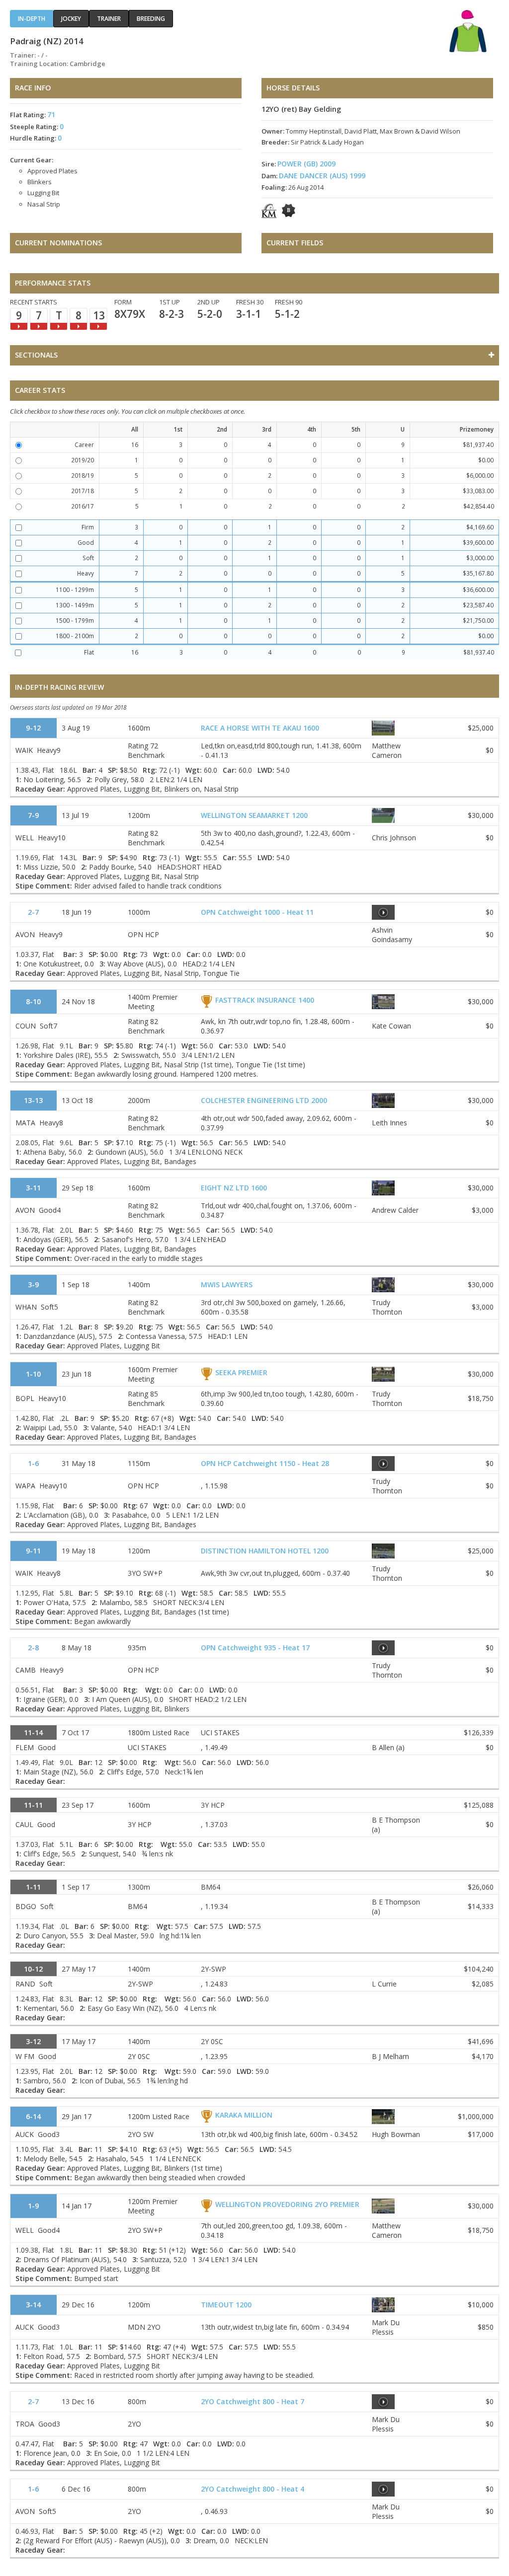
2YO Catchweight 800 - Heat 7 (253, 2401)
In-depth (32, 19)
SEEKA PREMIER (241, 1372)
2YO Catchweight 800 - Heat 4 (253, 2489)
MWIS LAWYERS (227, 1285)
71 (51, 114)
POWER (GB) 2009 (306, 164)
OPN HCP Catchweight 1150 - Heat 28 (265, 1463)
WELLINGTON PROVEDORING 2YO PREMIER (287, 2204)
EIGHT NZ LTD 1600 (234, 1188)
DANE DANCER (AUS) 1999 (322, 176)
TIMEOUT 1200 (226, 2305)
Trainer (109, 19)
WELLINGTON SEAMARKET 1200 (254, 815)
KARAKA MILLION (244, 2115)
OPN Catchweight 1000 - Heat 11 (257, 912)
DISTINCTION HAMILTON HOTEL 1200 (265, 1551)
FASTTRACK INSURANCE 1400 (265, 1000)
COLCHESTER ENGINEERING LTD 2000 (264, 1100)
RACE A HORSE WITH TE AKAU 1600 (260, 728)
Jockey (71, 19)
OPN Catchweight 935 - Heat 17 (255, 1648)
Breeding (151, 19)
